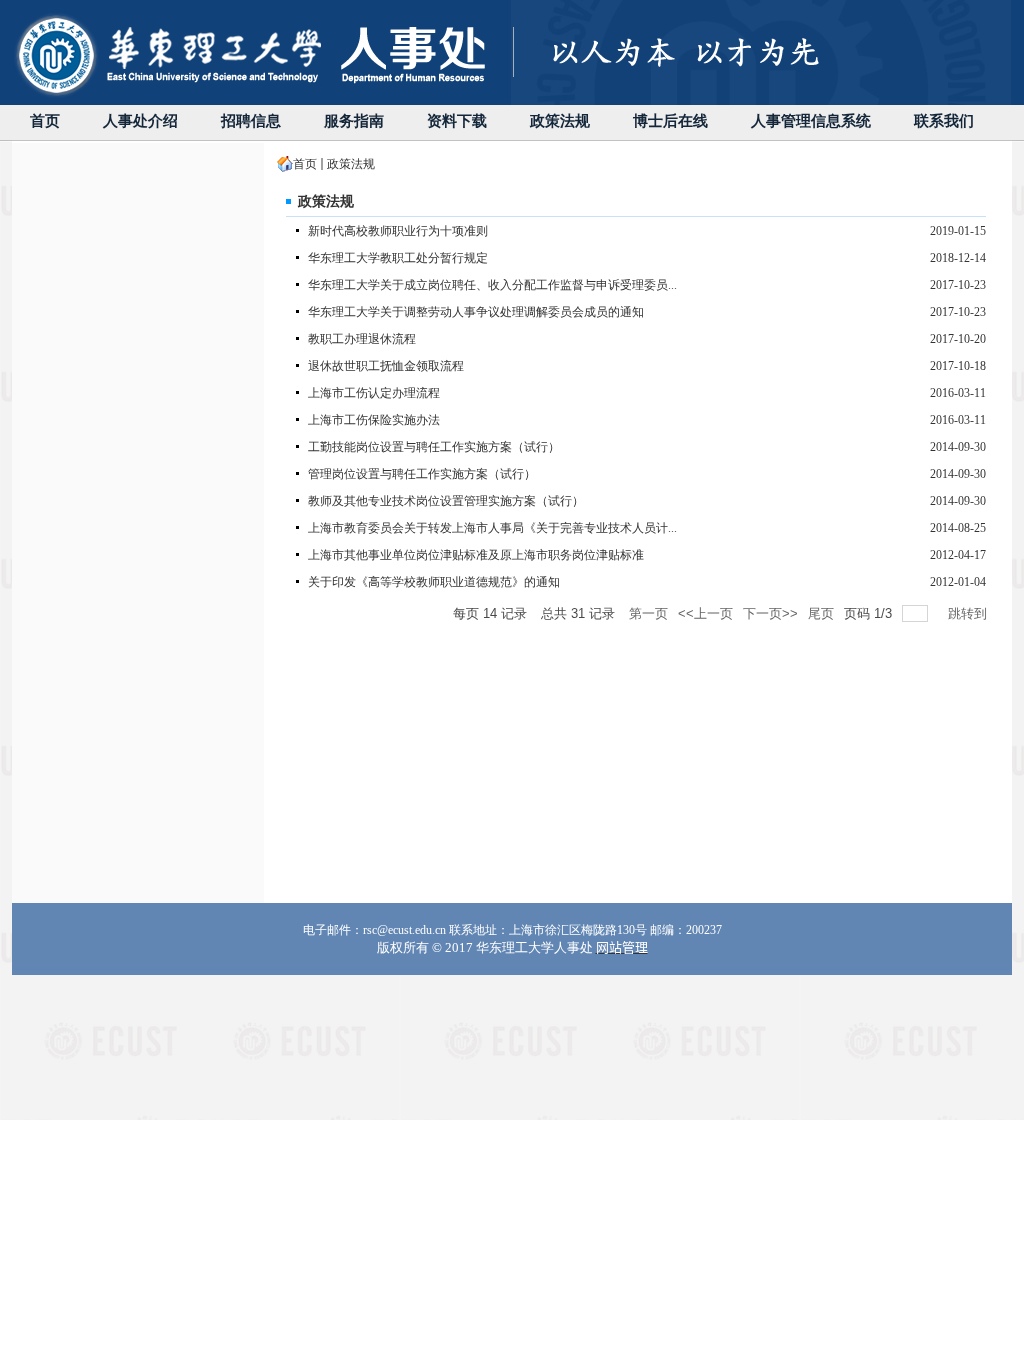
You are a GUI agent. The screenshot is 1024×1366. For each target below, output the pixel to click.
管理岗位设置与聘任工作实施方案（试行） (422, 474)
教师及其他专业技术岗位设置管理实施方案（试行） (446, 501)
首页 (305, 164)
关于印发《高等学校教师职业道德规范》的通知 (434, 582)
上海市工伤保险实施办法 (374, 420)
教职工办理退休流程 (362, 339)
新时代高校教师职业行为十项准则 (398, 231)
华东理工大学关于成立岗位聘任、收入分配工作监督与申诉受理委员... (492, 285)
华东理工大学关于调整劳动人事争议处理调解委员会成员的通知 (476, 312)
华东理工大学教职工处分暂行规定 (398, 258)
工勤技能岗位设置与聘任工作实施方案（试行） (434, 447)
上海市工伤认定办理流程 (374, 393)
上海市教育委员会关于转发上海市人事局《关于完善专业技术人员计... (492, 528)
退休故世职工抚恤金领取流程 (386, 366)
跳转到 (969, 613)
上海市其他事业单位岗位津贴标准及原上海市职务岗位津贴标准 (476, 555)
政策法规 (351, 164)
